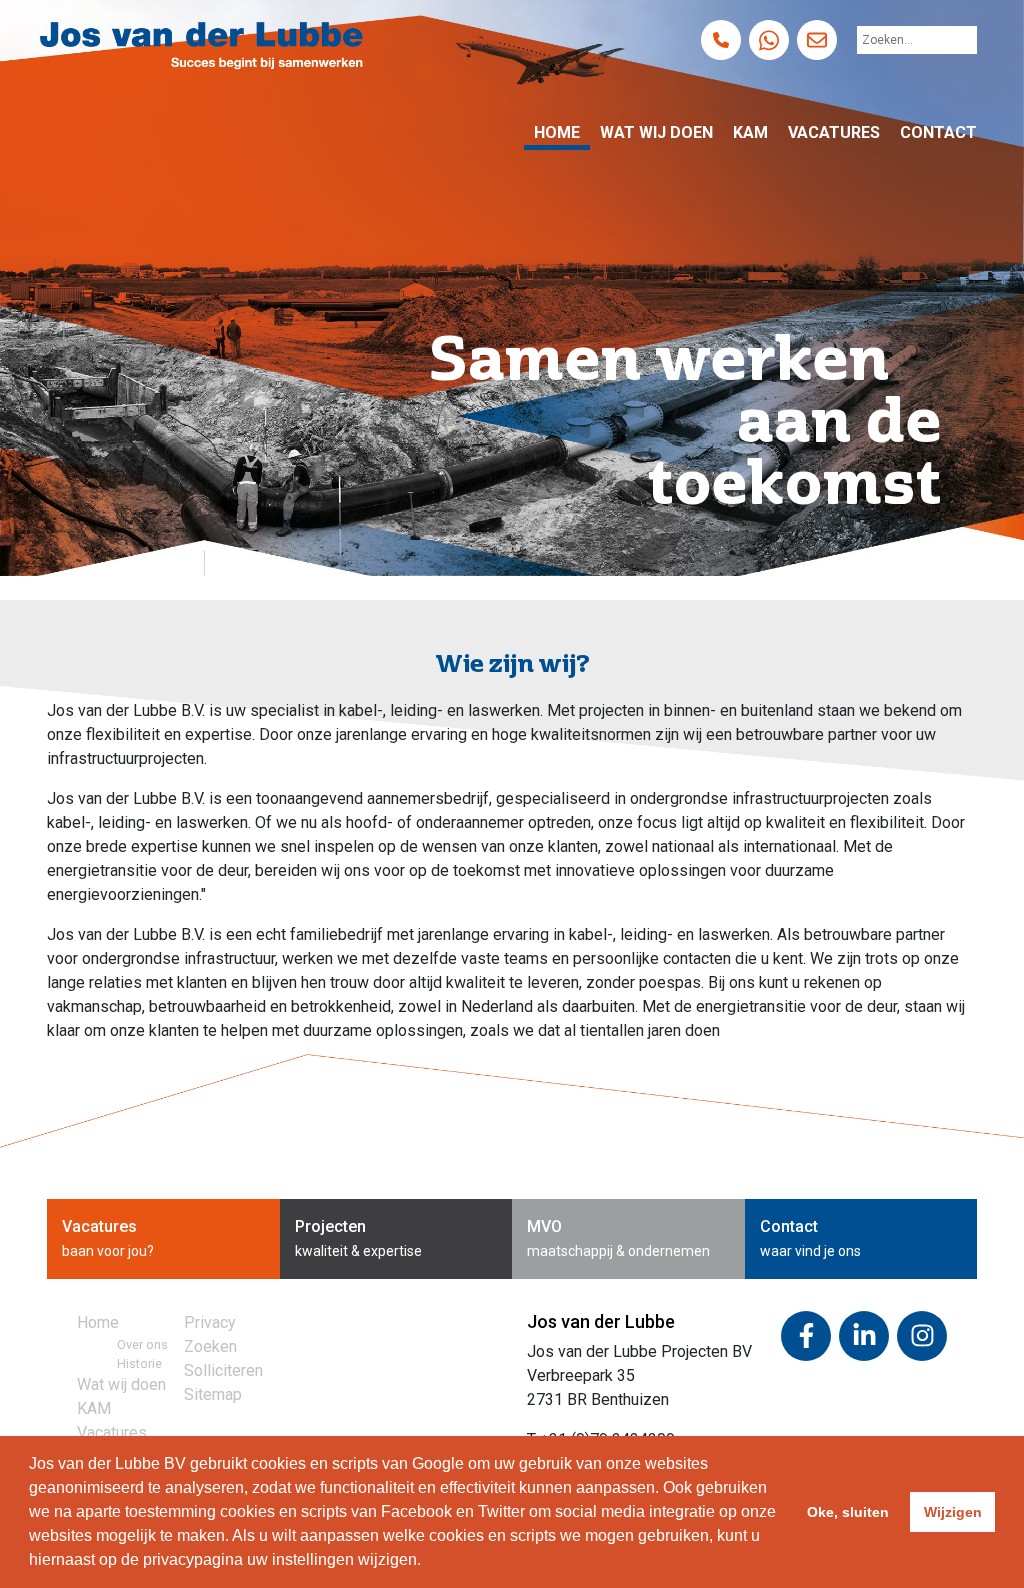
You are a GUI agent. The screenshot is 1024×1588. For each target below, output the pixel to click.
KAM (750, 132)
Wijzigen (953, 1512)
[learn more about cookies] (428, 1562)
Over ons (142, 1344)
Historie (139, 1363)
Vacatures (834, 132)
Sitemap (213, 1394)
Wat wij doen (656, 132)
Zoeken (210, 1346)
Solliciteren (223, 1370)
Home (557, 132)
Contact (938, 132)
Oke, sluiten (848, 1512)
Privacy (210, 1322)
